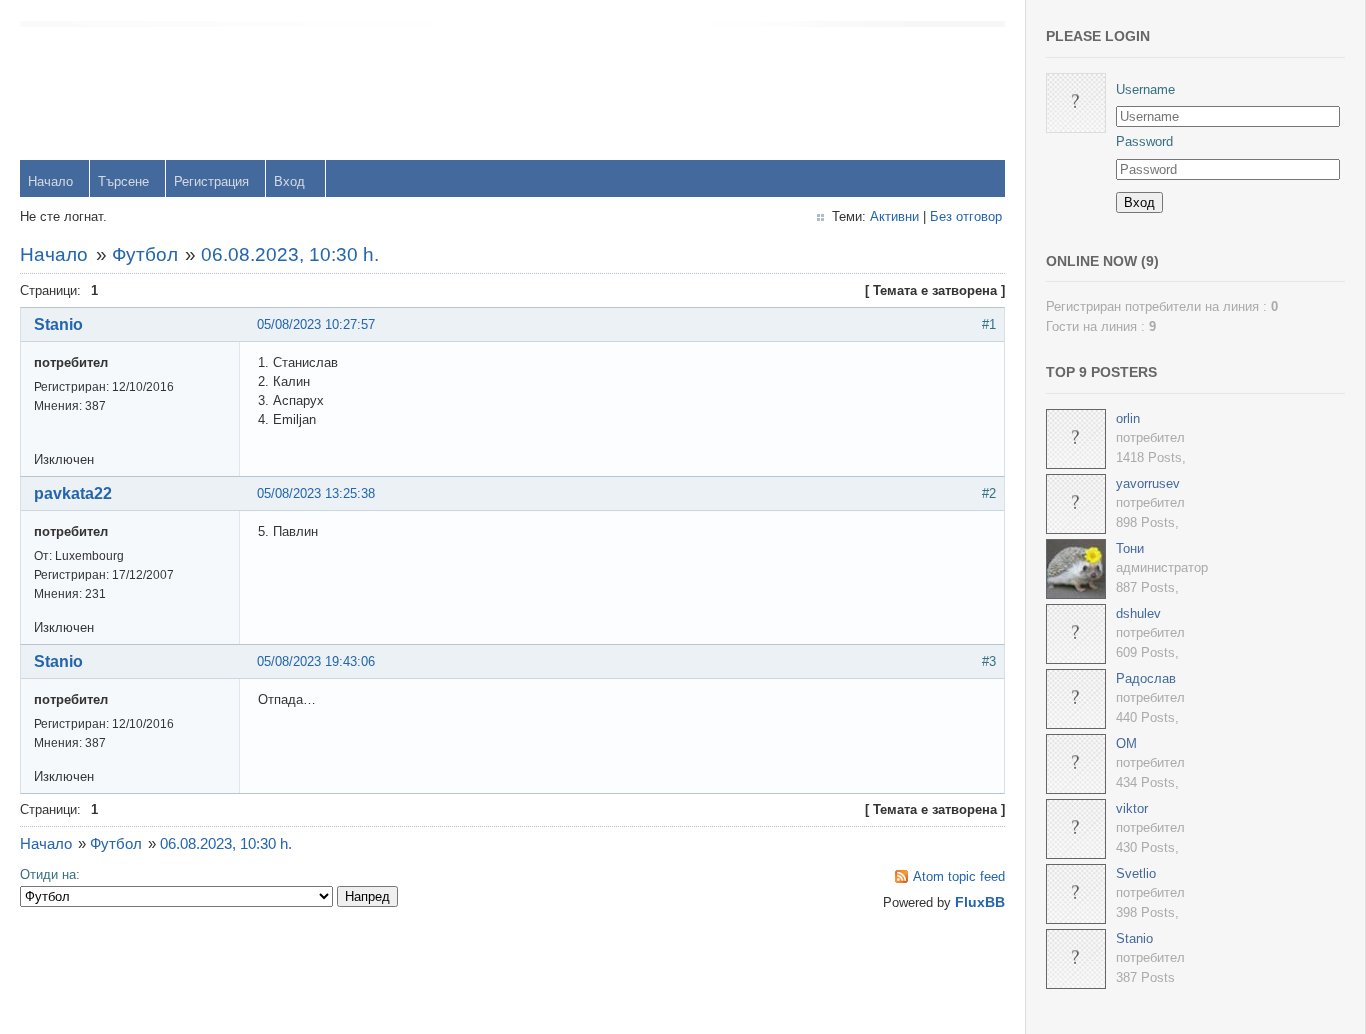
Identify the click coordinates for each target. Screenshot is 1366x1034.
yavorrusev (1148, 483)
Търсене (123, 181)
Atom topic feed (959, 876)
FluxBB (980, 902)
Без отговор (966, 216)
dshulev (1138, 613)
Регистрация (211, 181)
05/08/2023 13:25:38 (316, 493)
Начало (50, 181)
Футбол (145, 254)
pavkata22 (73, 493)
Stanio (58, 324)
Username (1145, 89)
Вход (289, 181)
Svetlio (1136, 873)
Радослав (1146, 678)
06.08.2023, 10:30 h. (290, 254)
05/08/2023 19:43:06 (316, 661)
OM (1126, 743)
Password (1144, 141)
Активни (894, 216)
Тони (1130, 548)
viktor (1132, 808)
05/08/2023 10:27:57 (316, 324)
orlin (1128, 418)
